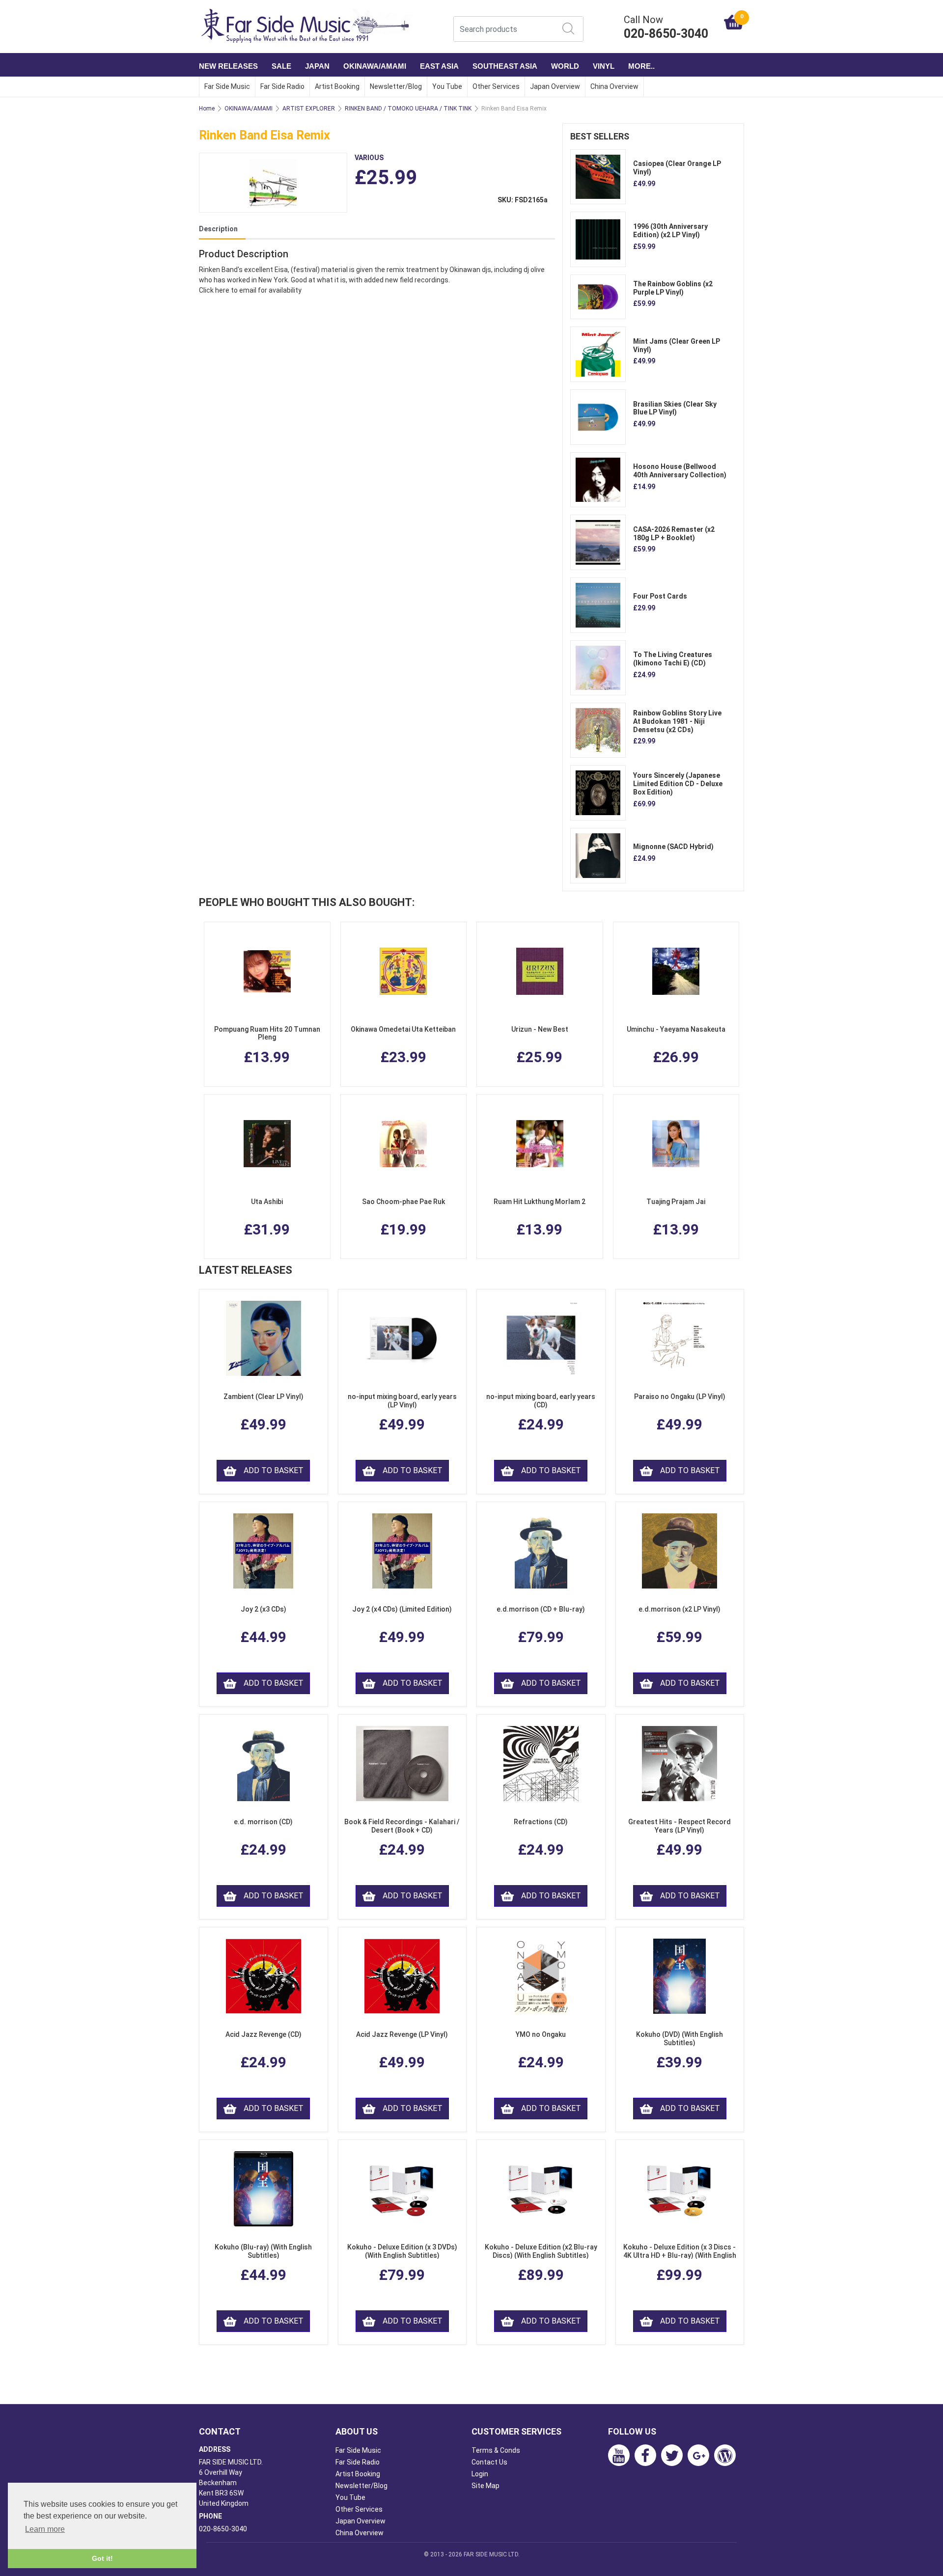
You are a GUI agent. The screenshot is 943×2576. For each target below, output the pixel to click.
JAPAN (317, 66)
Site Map (485, 2486)
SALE (281, 66)
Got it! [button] (102, 2558)
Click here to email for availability (250, 290)
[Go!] (568, 28)
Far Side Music (227, 86)
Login (480, 2474)
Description (218, 229)
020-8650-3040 (223, 2529)
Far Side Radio (282, 86)
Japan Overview (555, 86)
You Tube (447, 86)
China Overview (614, 86)
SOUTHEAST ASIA (505, 66)
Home (207, 109)
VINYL (604, 66)
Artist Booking (337, 86)
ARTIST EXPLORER (309, 109)
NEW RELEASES (228, 66)
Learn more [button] (45, 2529)
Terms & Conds (496, 2450)
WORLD (565, 66)
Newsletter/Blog (396, 86)
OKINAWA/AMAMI (375, 66)
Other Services (496, 86)
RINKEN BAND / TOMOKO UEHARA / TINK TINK (408, 109)
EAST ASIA (439, 66)
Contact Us (489, 2462)
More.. (641, 66)
